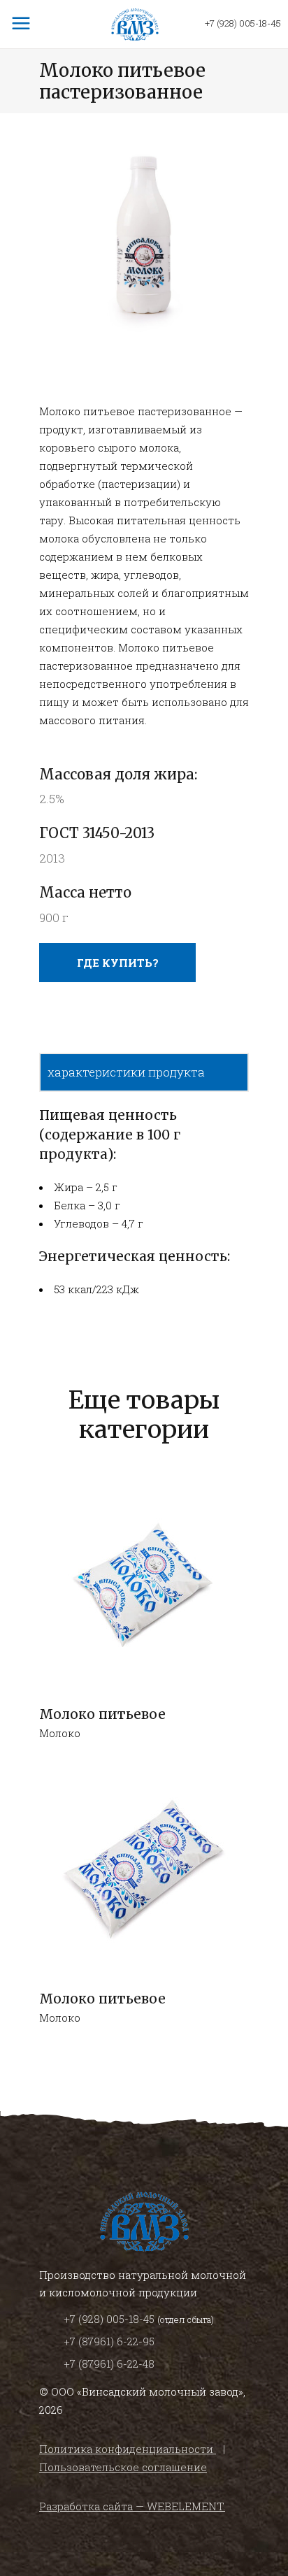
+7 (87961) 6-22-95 (109, 2341)
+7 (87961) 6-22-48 (109, 2363)
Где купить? (118, 963)
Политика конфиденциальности (128, 2449)
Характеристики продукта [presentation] (126, 1072)
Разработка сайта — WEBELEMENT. (132, 2506)
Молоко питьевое (102, 1714)
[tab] (144, 1072)
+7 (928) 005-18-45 (243, 23)
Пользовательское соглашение (123, 2467)
